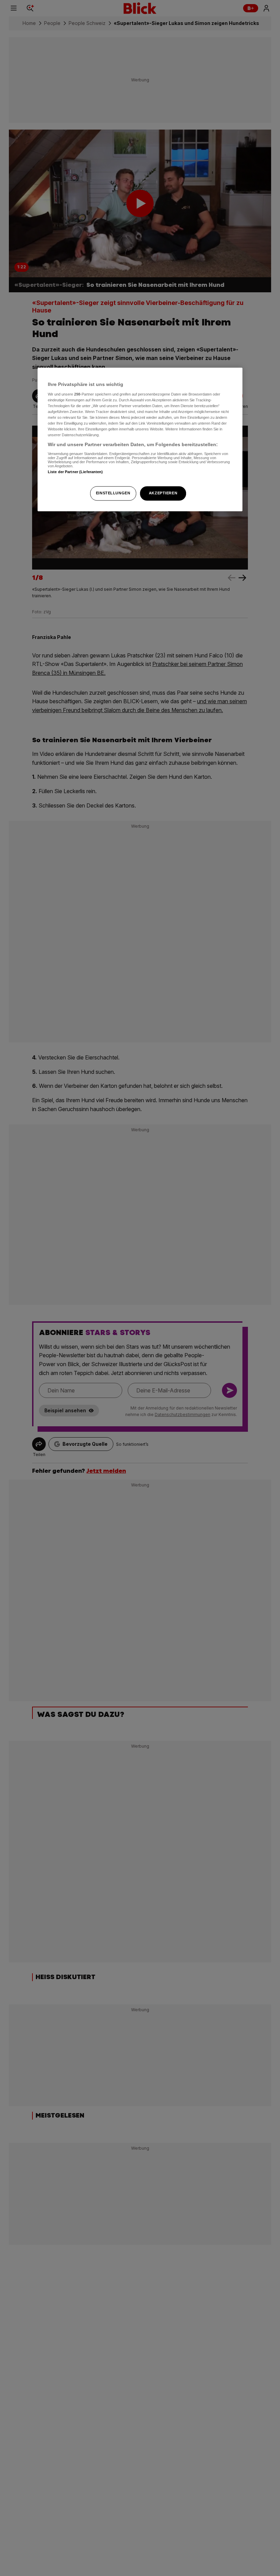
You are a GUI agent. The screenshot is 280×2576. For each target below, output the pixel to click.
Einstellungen (113, 493)
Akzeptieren (163, 493)
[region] (140, 440)
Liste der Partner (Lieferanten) (75, 472)
